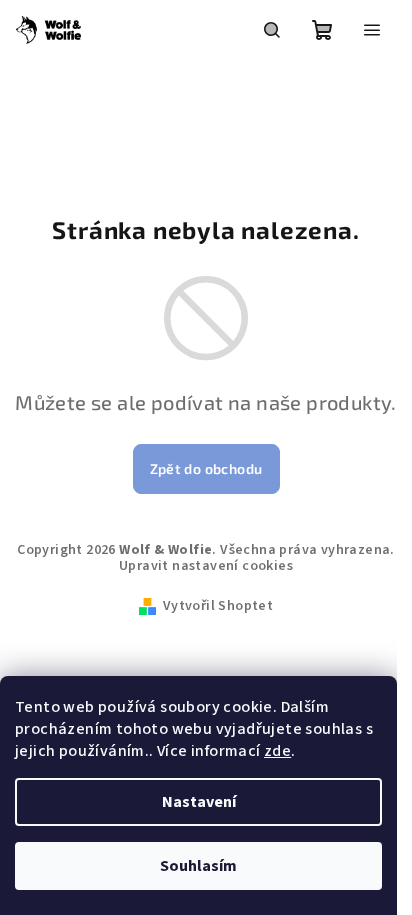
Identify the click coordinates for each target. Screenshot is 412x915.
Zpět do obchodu (206, 468)
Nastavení (199, 802)
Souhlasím (198, 866)
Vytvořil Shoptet (218, 606)
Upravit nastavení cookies (206, 566)
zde (277, 751)
